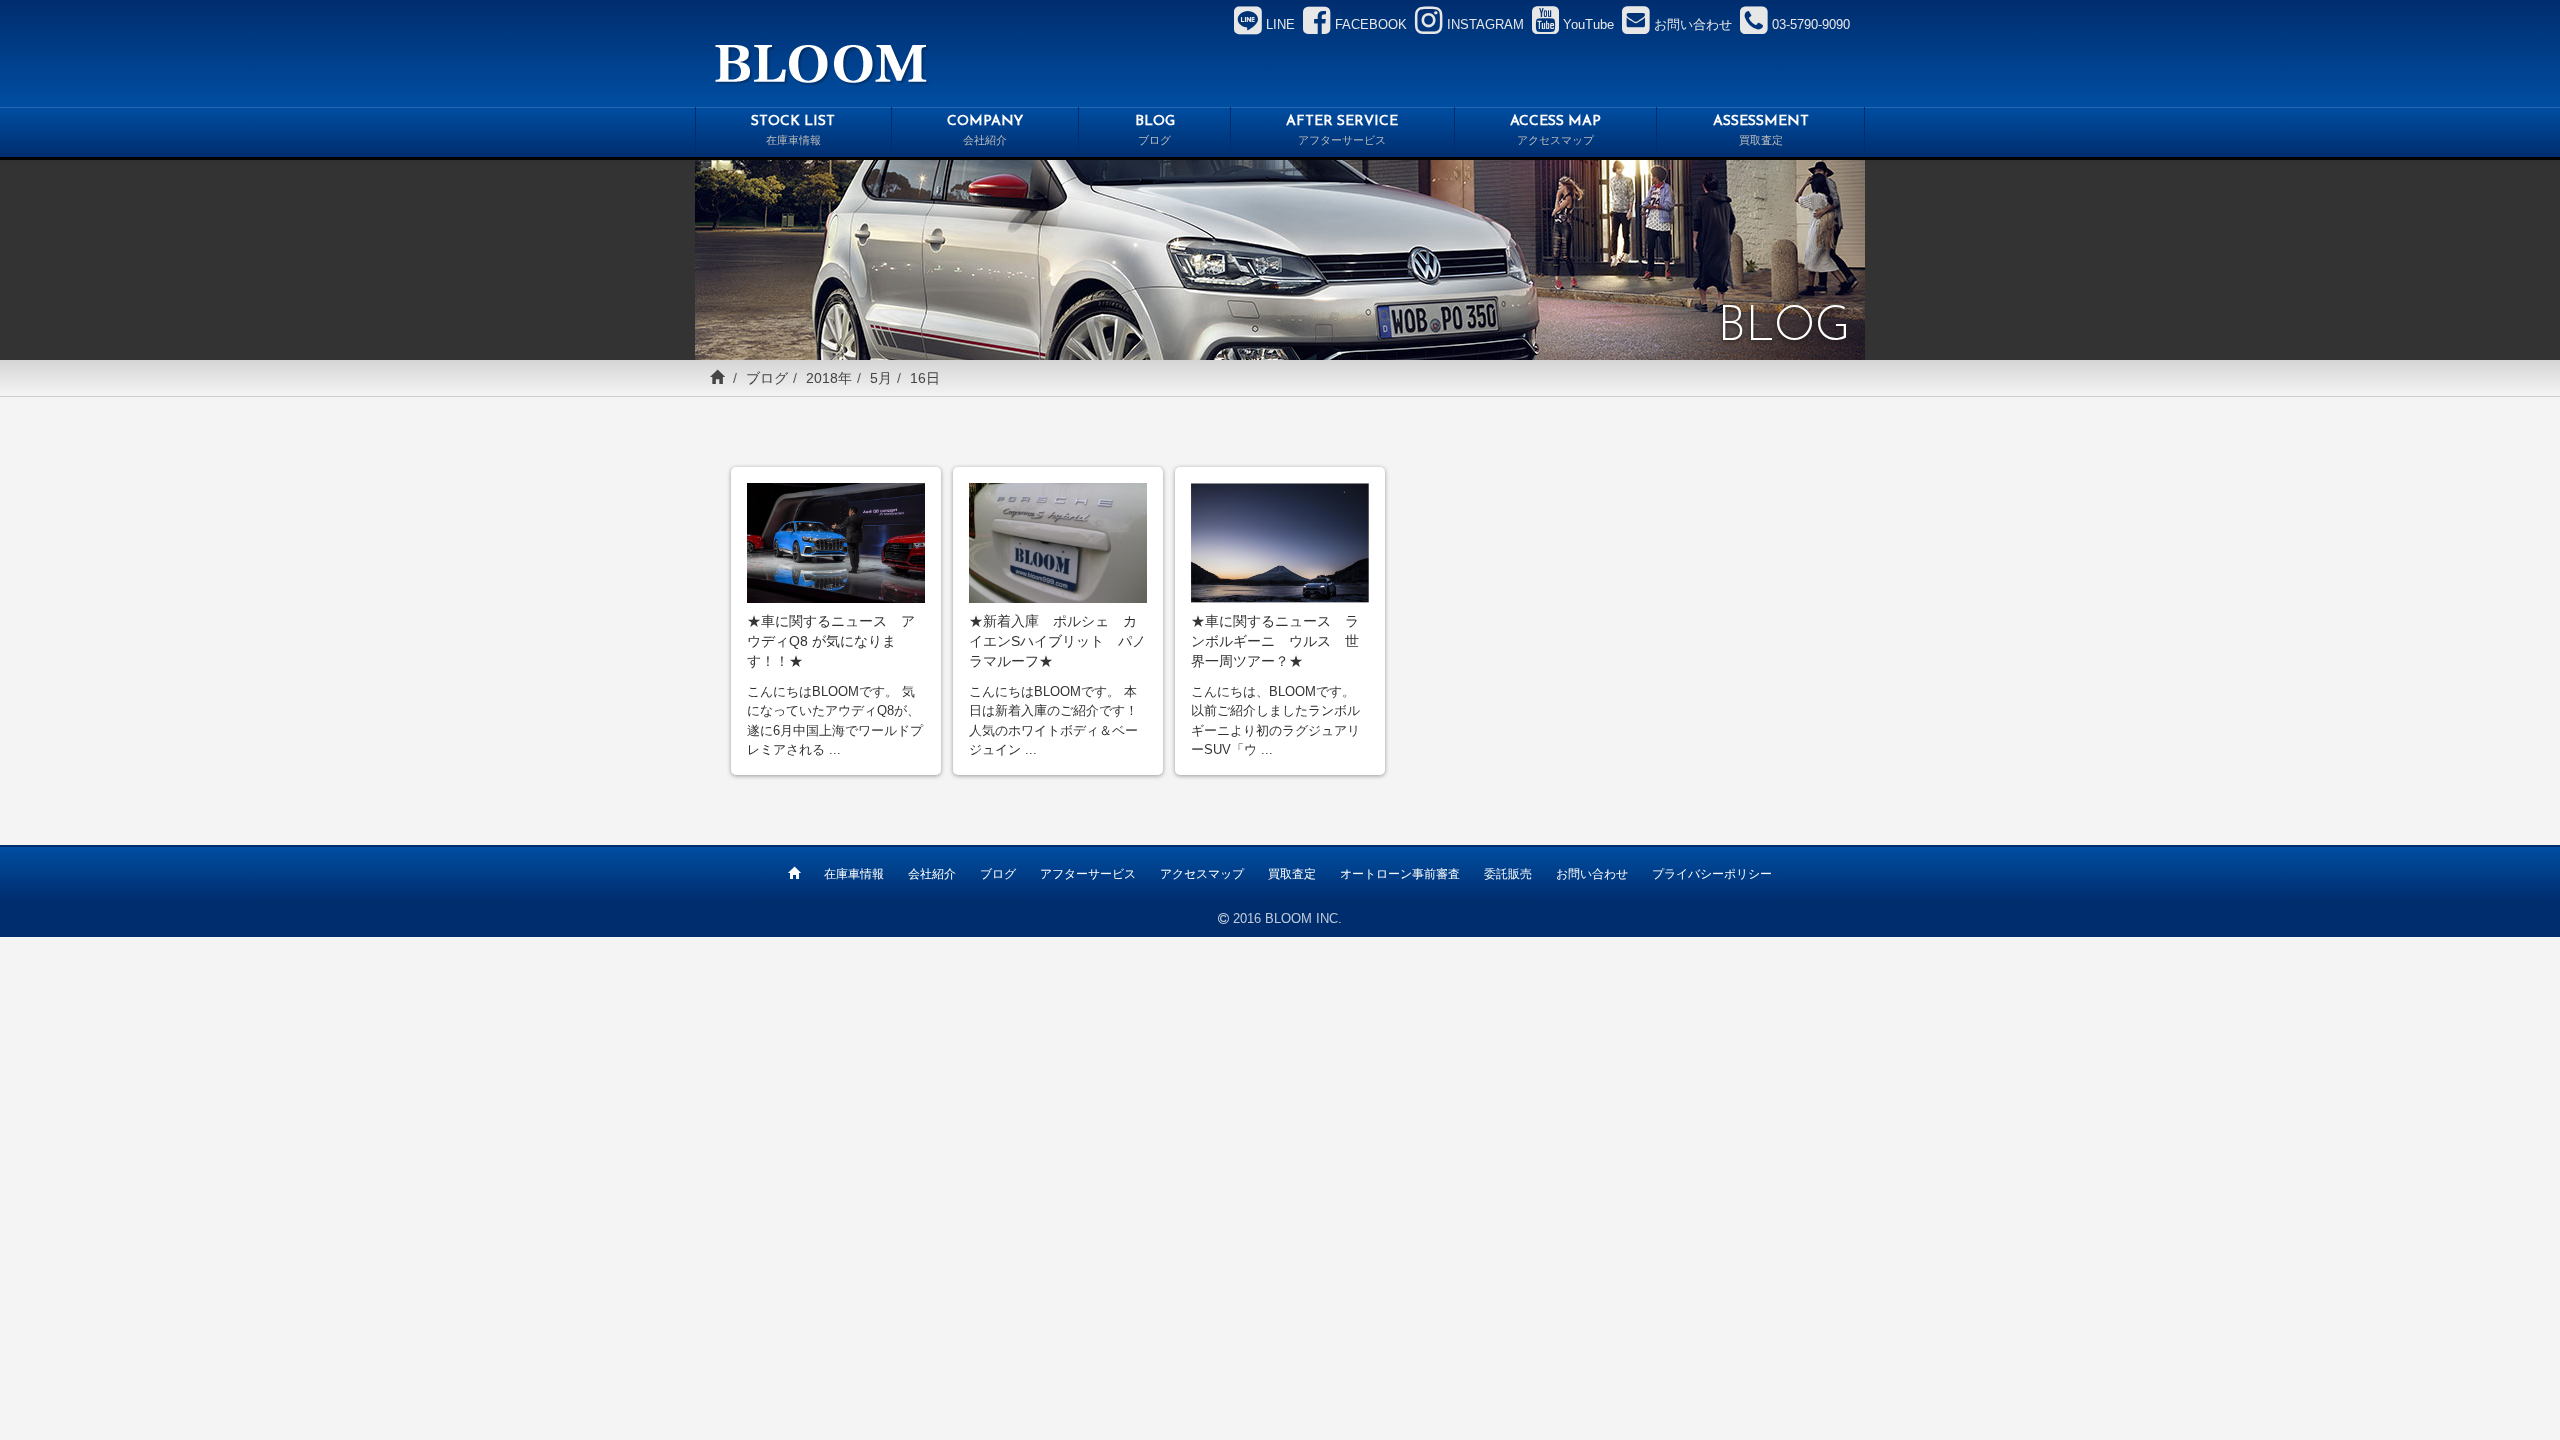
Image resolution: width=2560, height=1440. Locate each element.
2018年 (829, 378)
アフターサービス (1088, 874)
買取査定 (1292, 874)
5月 (881, 378)
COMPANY (985, 130)
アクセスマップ (1202, 874)
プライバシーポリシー (1712, 874)
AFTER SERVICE (1342, 130)
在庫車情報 (854, 874)
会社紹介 (932, 874)
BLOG (1155, 130)
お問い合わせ (1592, 874)
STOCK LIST (793, 130)
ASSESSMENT (1761, 130)
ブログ (767, 378)
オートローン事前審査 (1400, 874)
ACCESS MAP (1555, 130)
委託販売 (1508, 874)
